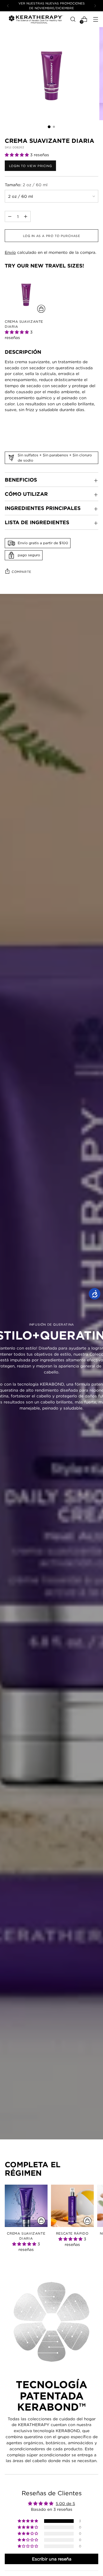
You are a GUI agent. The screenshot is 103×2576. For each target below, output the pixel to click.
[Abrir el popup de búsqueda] (73, 19)
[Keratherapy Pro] (36, 19)
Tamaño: (26, 185)
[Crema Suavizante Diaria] (26, 294)
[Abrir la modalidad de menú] (95, 19)
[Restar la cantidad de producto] (26, 216)
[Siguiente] (95, 6)
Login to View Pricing (30, 166)
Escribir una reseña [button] (52, 2559)
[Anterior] (8, 6)
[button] (17, 155)
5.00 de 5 (65, 2503)
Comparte (22, 572)
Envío (10, 252)
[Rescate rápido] (72, 2206)
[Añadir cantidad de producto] (10, 216)
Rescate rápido (72, 2233)
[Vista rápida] (41, 309)
